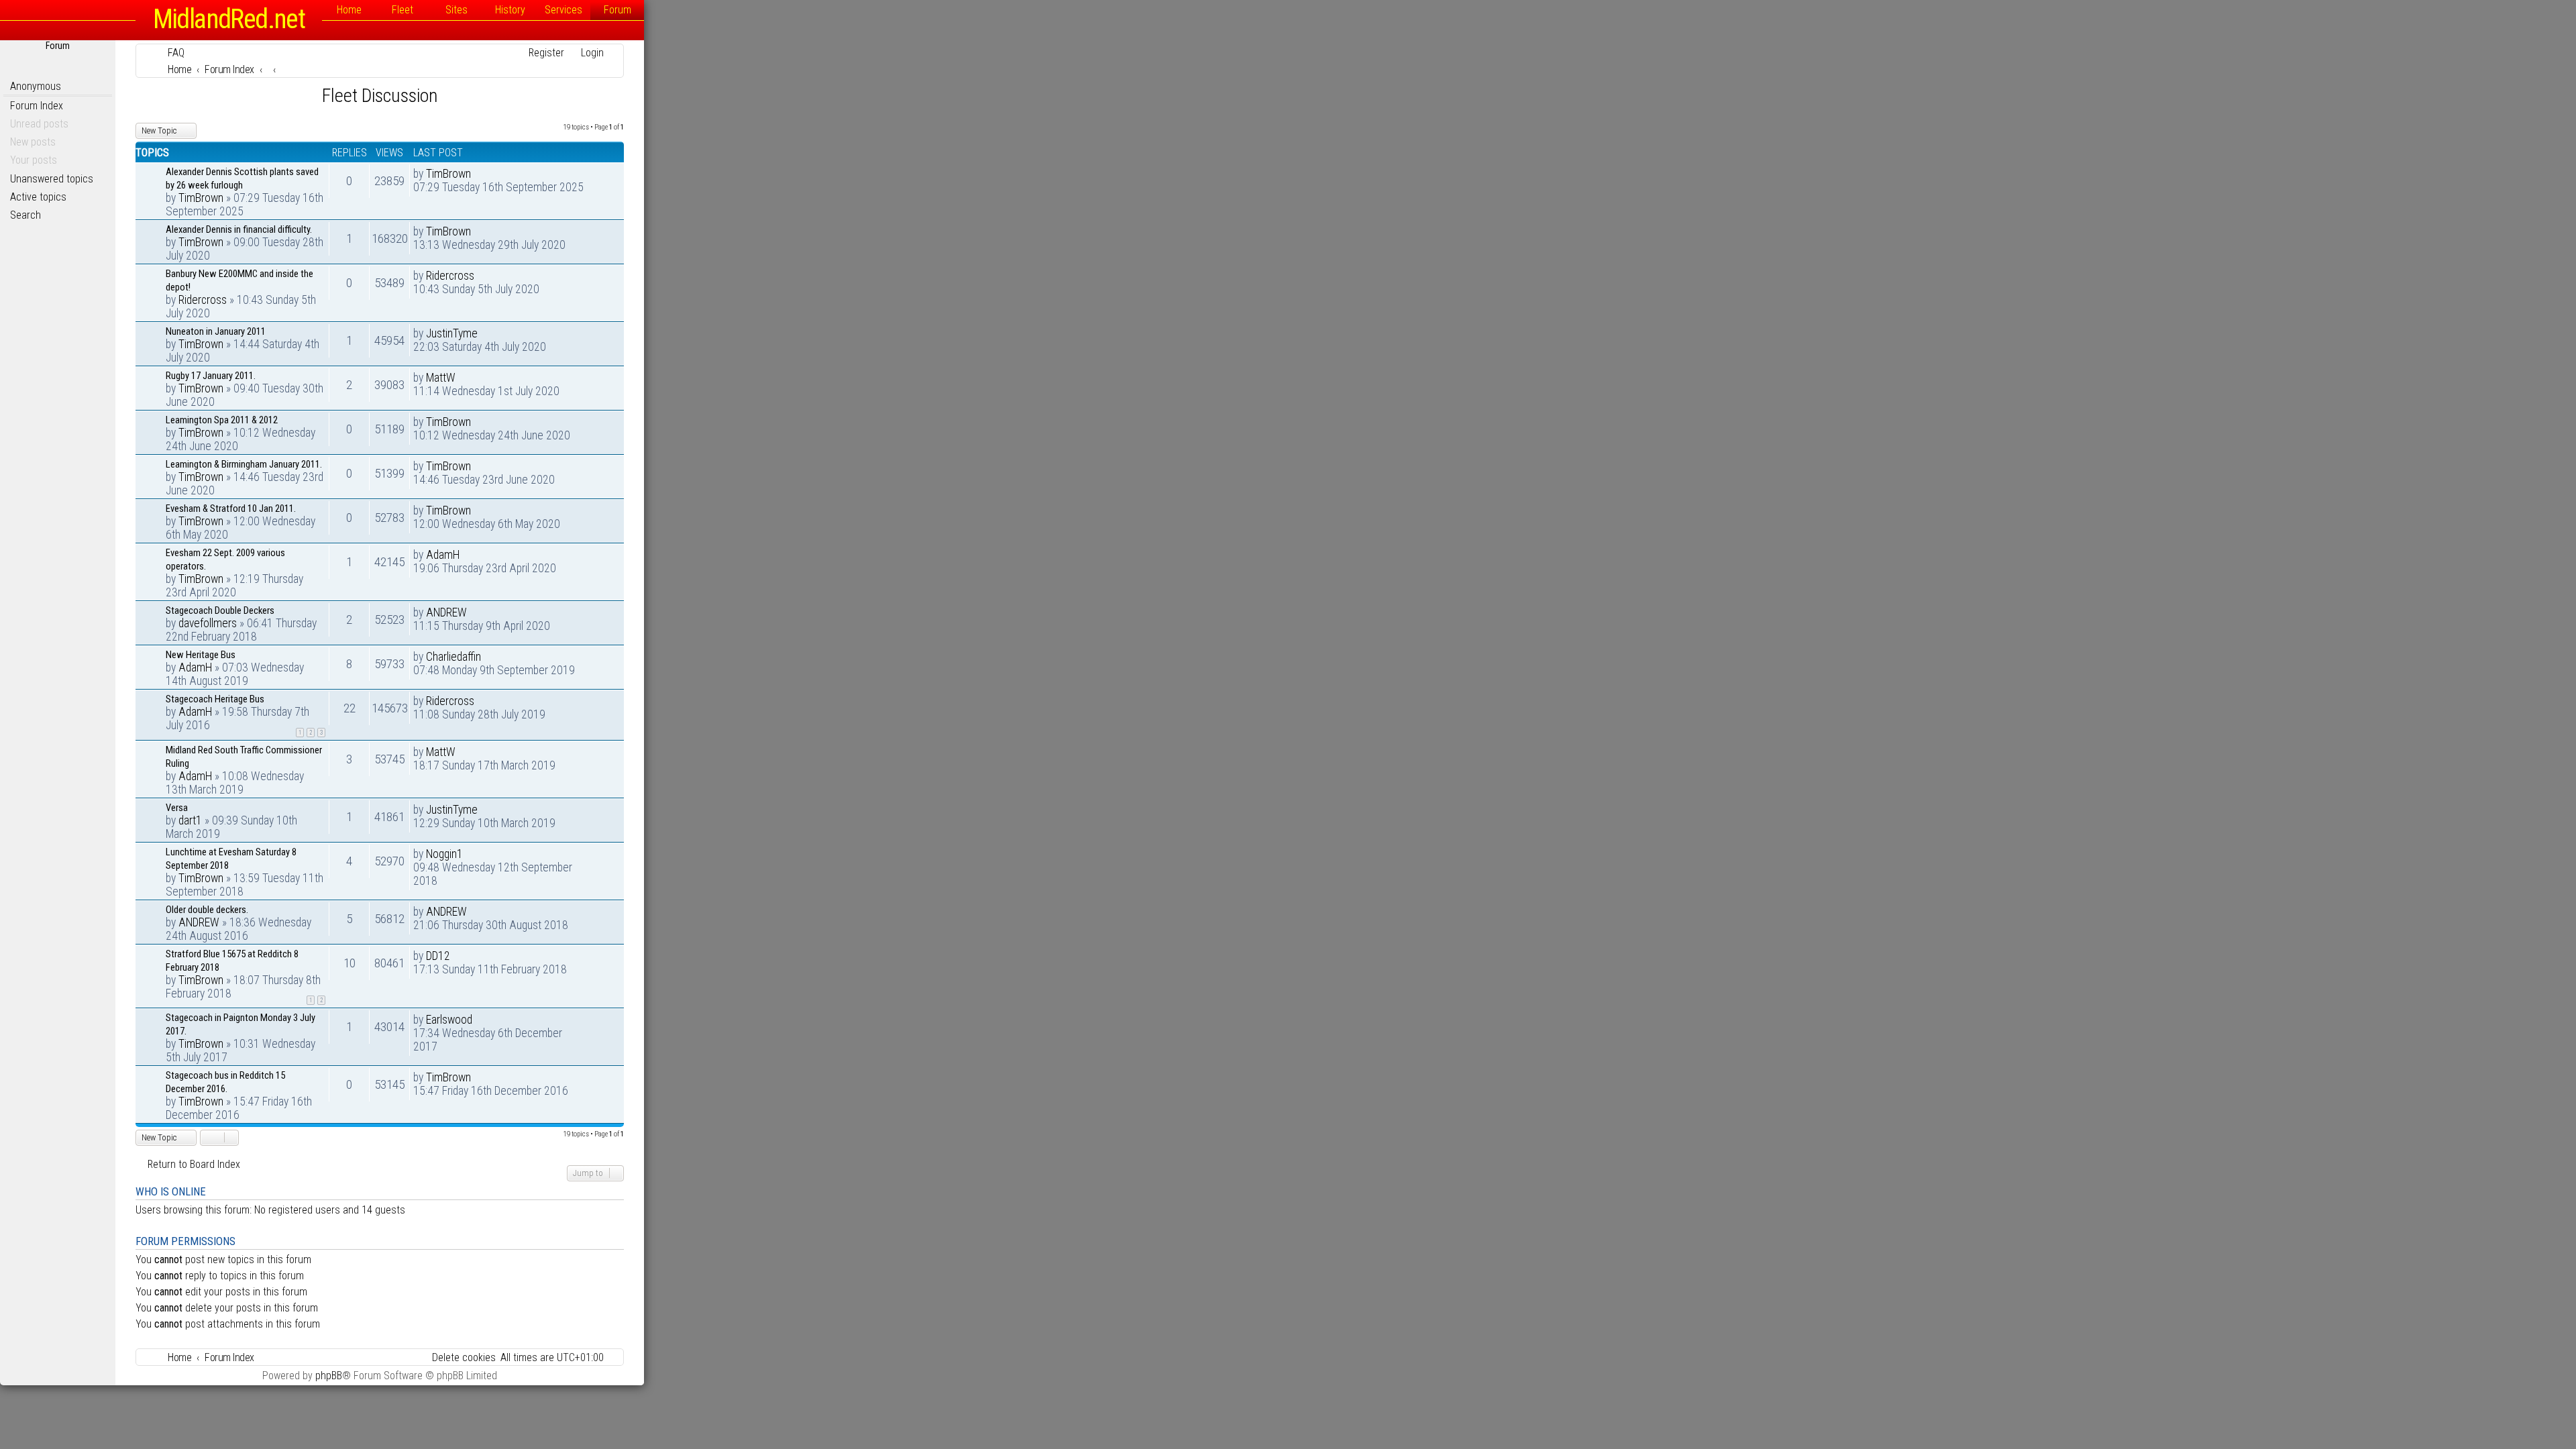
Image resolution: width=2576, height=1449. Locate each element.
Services (563, 10)
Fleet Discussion (380, 96)
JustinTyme (452, 333)
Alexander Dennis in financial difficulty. (239, 229)
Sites (457, 10)
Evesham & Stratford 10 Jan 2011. (231, 508)
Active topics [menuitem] (38, 197)
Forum (618, 10)
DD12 (438, 956)
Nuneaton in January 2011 (216, 331)
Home (349, 10)
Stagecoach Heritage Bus (215, 699)
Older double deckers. (207, 910)
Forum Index (37, 106)
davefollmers (208, 623)
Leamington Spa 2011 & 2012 (222, 420)
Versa (177, 808)
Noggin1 (444, 854)
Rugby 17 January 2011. (211, 376)
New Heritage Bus (201, 655)
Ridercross (203, 300)
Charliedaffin (453, 657)
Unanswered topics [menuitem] (52, 179)
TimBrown (201, 198)
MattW (441, 378)
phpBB (329, 1376)
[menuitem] (170, 53)
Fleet (402, 10)
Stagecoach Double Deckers (220, 610)
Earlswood (449, 1020)
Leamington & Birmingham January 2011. (244, 464)
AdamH (443, 555)
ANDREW (446, 612)
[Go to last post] (478, 174)
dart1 (190, 820)
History (510, 10)
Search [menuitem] (25, 215)
